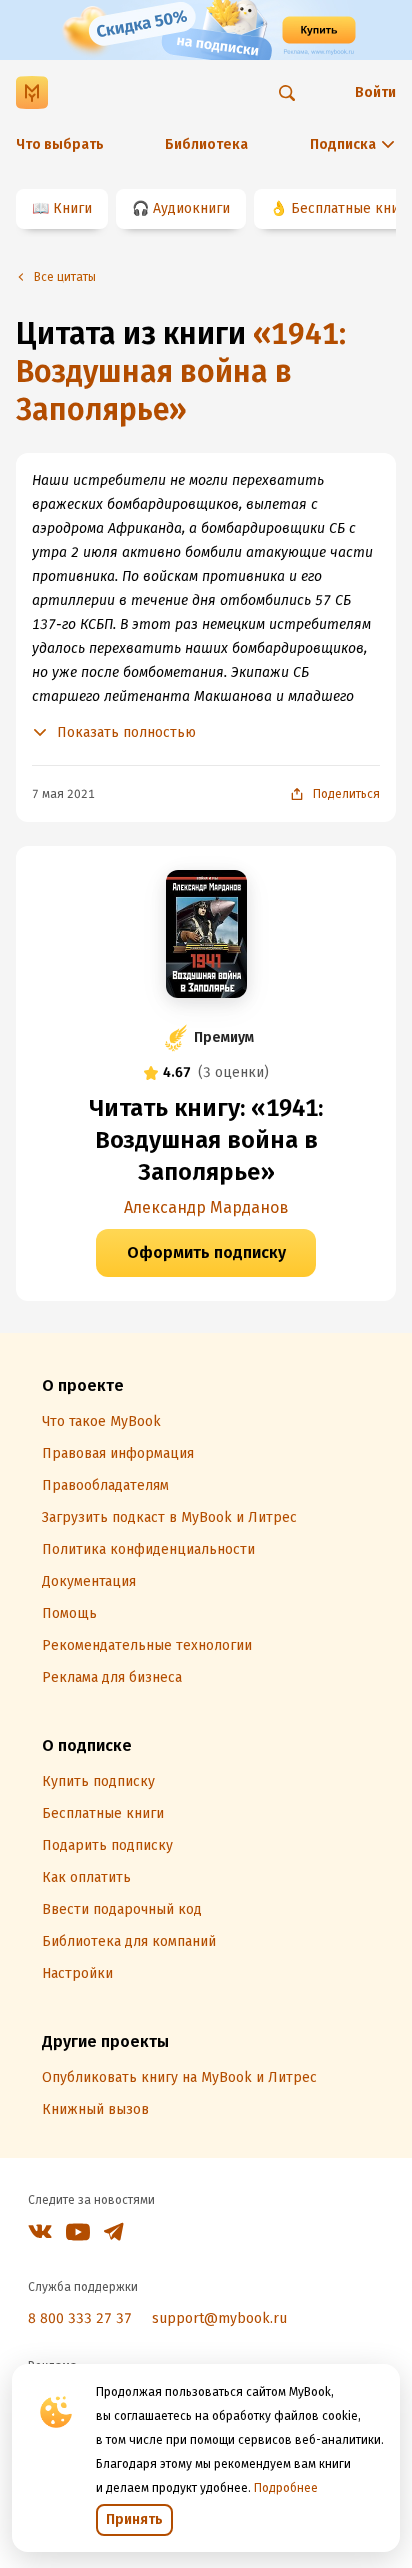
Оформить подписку (206, 1252)
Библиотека (206, 144)
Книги (72, 208)
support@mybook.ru (219, 2318)
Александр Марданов (206, 1207)
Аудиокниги (191, 208)
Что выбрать (60, 144)
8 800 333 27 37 (80, 2318)
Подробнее (286, 2488)
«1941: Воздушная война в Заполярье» (181, 372)
